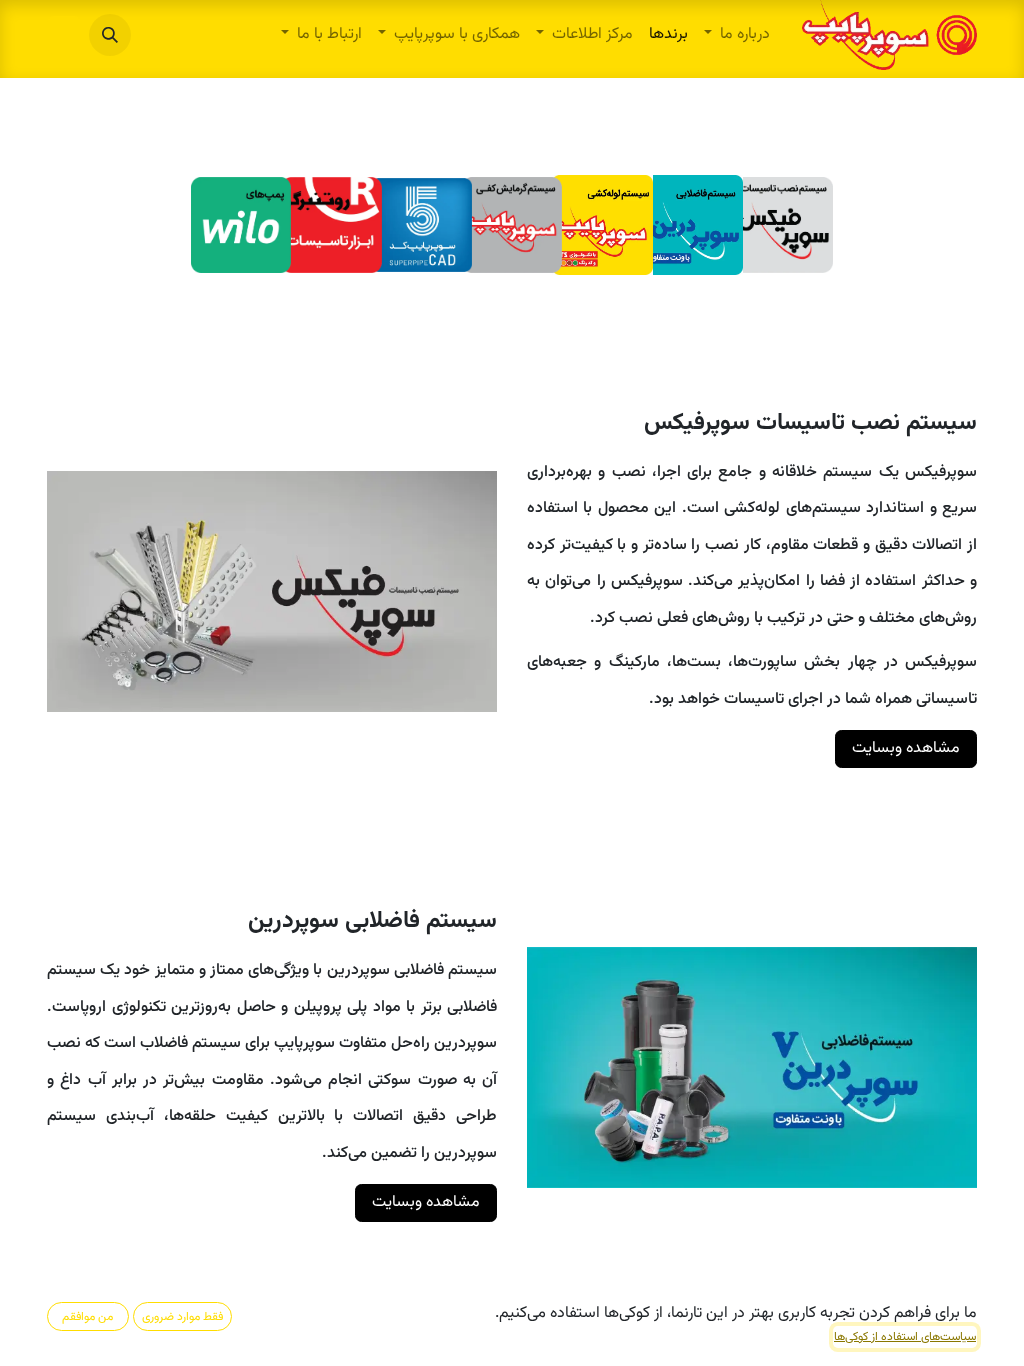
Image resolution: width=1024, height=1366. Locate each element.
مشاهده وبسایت (906, 748)
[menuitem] (737, 35)
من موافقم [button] (87, 1317)
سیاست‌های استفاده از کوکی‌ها (905, 1337)
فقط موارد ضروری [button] (182, 1317)
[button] (110, 35)
